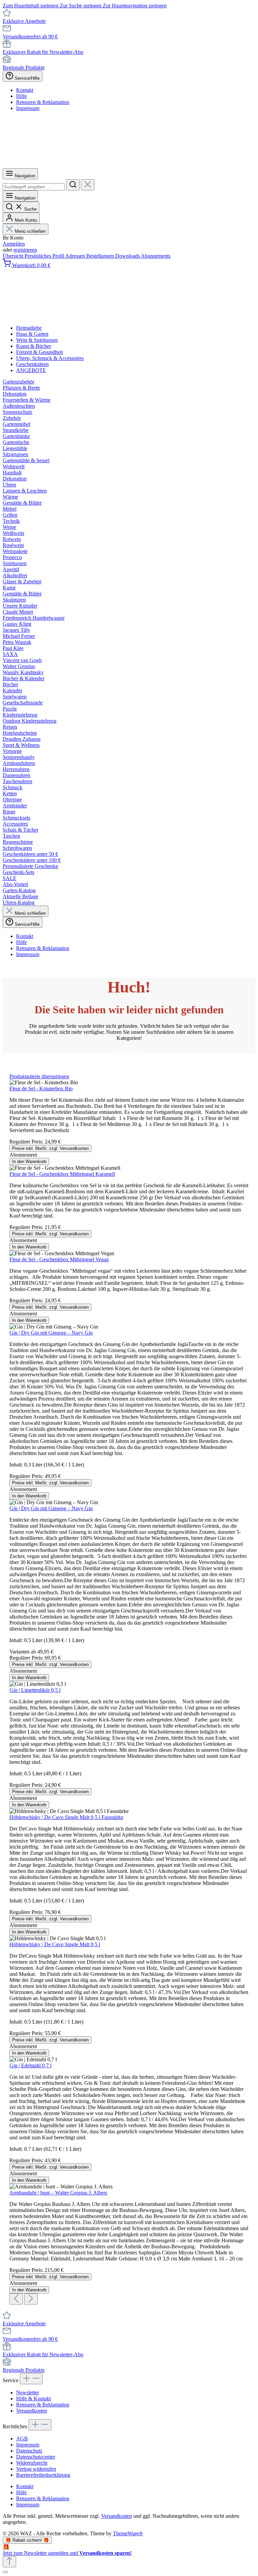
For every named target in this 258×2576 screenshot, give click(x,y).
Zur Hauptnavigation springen (135, 6)
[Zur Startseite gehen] (129, 165)
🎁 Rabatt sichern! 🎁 (27, 2540)
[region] (129, 1689)
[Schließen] (5, 2572)
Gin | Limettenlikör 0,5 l (35, 1690)
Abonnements (156, 256)
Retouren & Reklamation (43, 102)
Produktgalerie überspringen (39, 1076)
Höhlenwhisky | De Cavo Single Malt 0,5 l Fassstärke (66, 1817)
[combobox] (34, 187)
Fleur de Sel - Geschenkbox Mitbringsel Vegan (59, 1259)
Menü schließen (30, 231)
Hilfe (21, 96)
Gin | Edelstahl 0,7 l (30, 2065)
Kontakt (25, 90)
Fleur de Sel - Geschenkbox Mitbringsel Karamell (62, 1174)
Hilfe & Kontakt (33, 2399)
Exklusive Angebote (24, 21)
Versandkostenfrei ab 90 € (30, 37)
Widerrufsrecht (32, 2463)
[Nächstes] (31, 2299)
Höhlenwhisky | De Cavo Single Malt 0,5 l (55, 1944)
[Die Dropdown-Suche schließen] (88, 185)
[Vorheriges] (16, 2299)
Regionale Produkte (24, 67)
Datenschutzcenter (36, 2457)
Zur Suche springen (81, 6)
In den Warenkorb (29, 1162)
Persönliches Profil (45, 256)
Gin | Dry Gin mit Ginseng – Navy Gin (51, 1333)
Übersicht (14, 256)
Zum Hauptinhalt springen (31, 6)
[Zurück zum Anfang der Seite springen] (9, 2562)
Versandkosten (32, 2411)
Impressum (28, 108)
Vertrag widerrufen (36, 2469)
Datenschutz (29, 2451)
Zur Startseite (129, 1050)
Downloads (128, 256)
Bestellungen (101, 256)
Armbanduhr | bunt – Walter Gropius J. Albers (58, 2193)
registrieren (25, 250)
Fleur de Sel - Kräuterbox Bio (41, 1089)
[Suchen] (73, 185)
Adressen (76, 256)
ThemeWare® (128, 2533)
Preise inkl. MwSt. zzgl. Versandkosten (50, 1148)
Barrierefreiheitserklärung (43, 2475)
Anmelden (14, 244)
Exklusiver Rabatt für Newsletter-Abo (43, 52)
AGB (22, 2439)
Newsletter (28, 2392)
